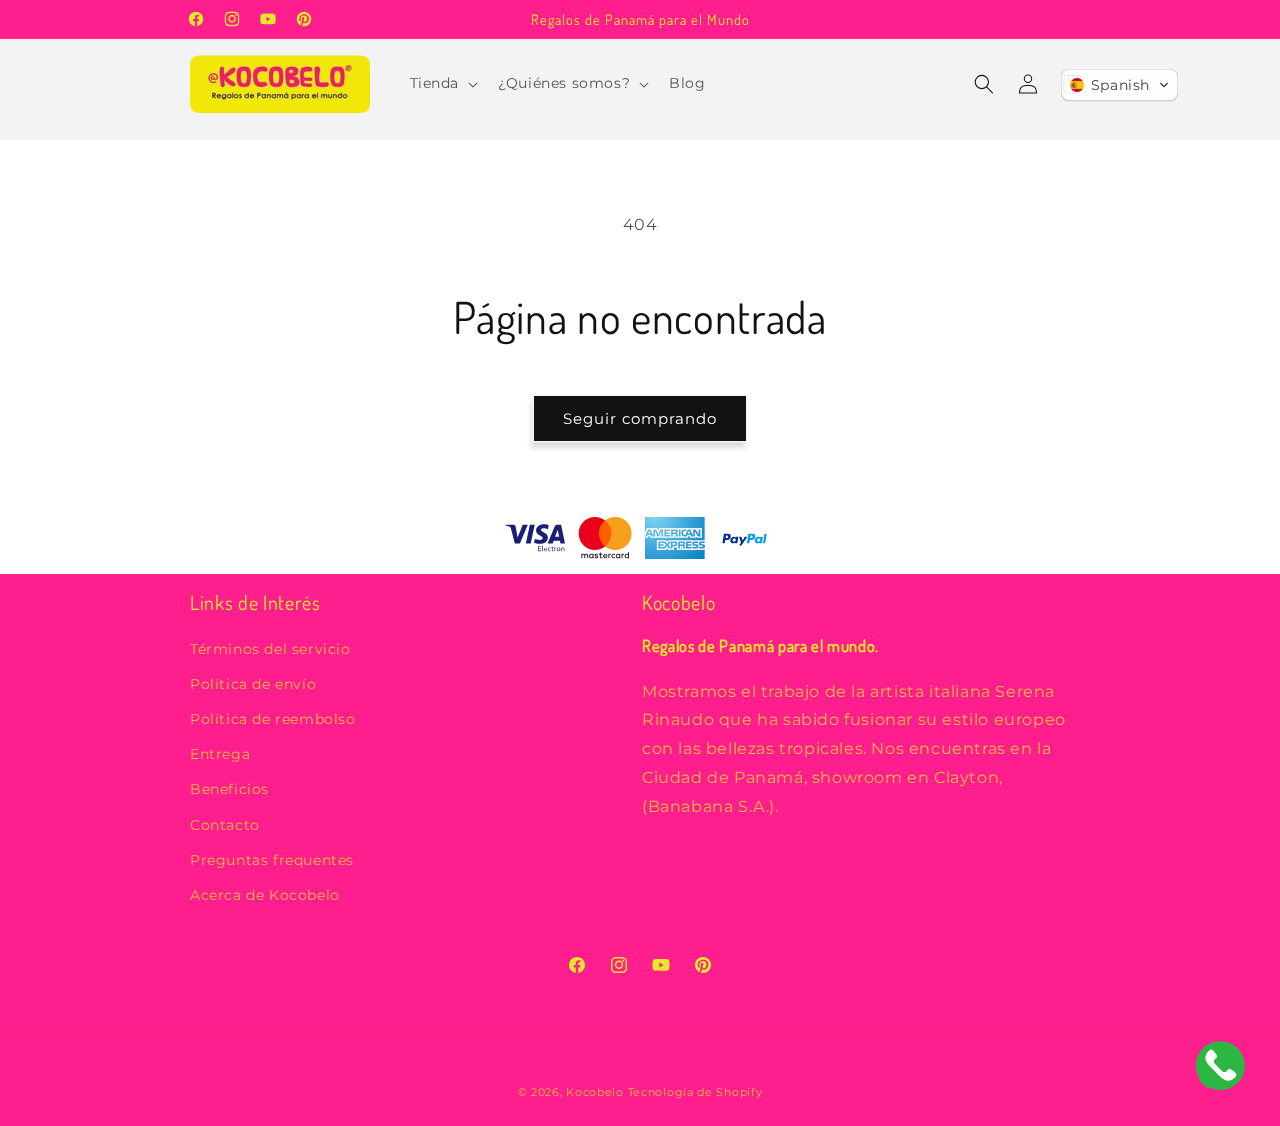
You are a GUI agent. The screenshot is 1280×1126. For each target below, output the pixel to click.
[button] (442, 84)
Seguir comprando (640, 418)
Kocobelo (596, 1092)
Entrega (220, 755)
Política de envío (253, 684)
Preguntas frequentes (272, 860)
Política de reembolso (273, 719)
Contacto (225, 825)
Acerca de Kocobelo (265, 895)
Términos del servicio (270, 649)
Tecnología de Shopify (695, 1092)
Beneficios (229, 790)
